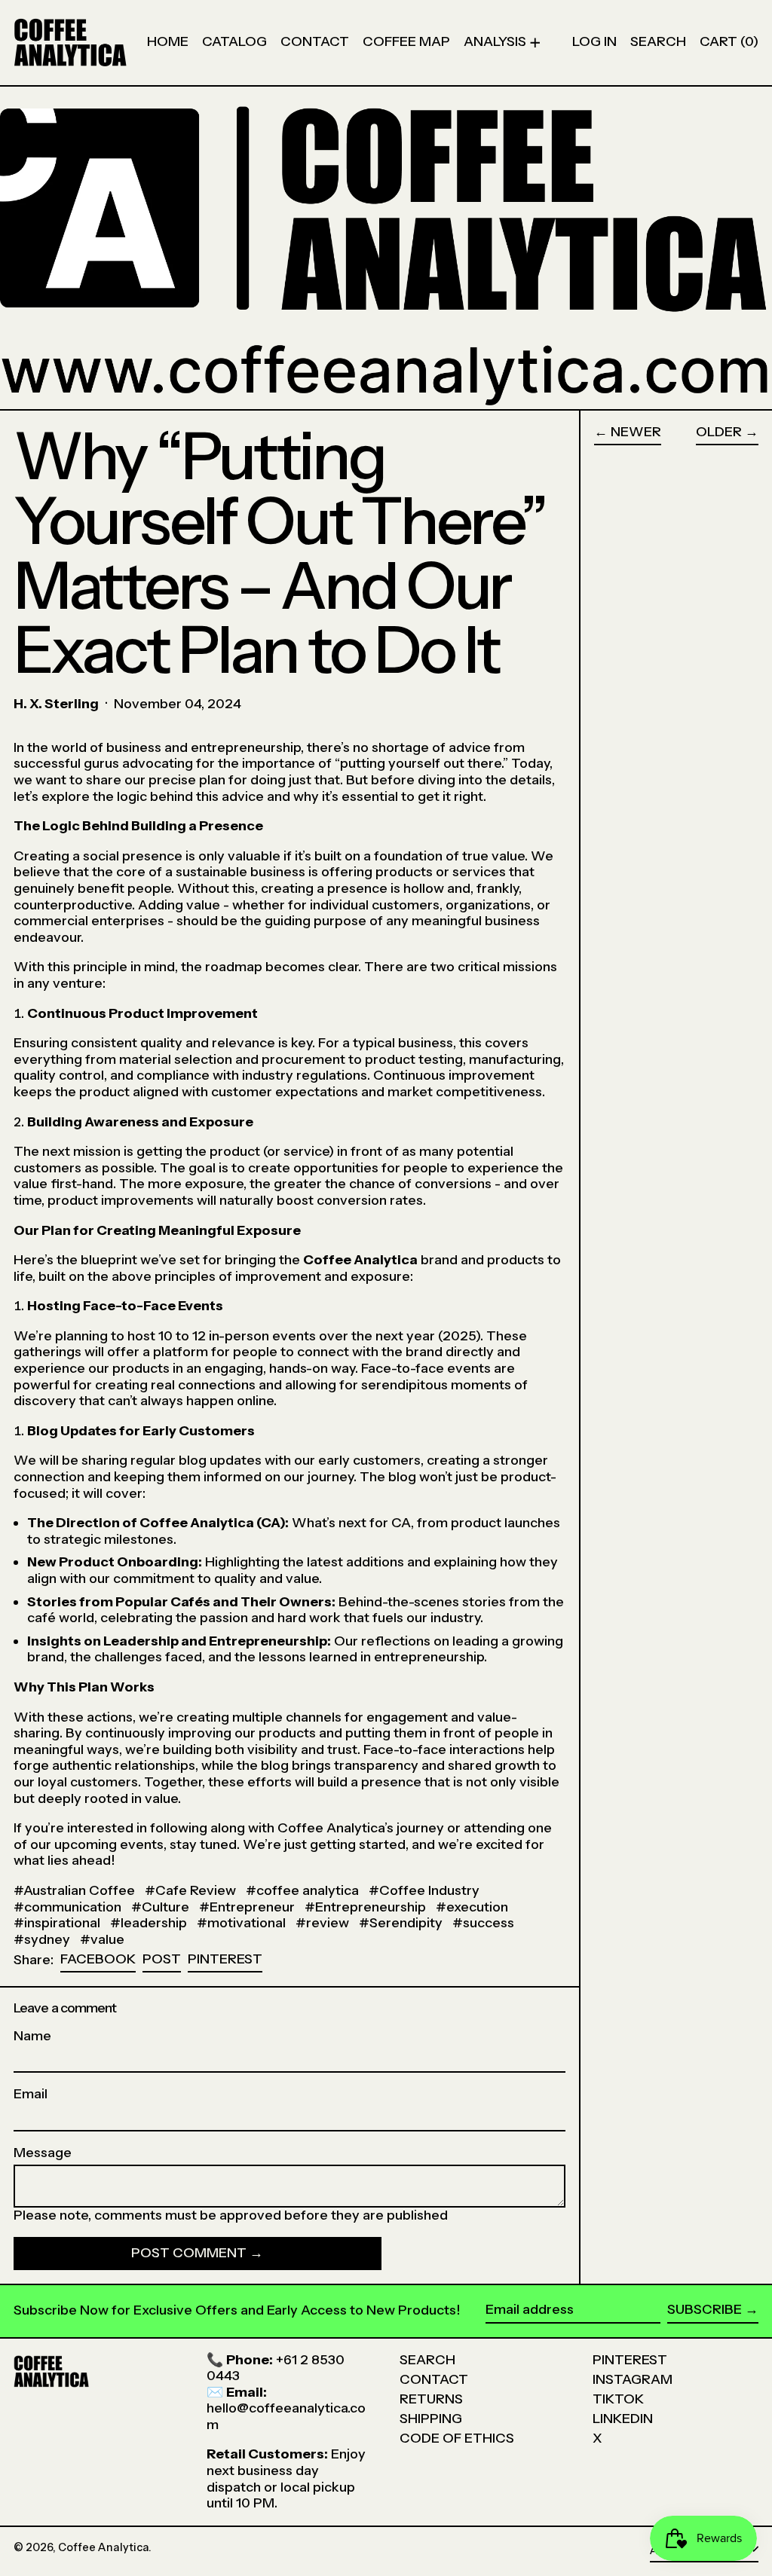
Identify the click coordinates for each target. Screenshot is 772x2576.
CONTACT (434, 2379)
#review (322, 1923)
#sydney (42, 1939)
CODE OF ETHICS (457, 2438)
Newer (636, 432)
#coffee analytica (302, 1890)
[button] (658, 43)
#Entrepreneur (247, 1907)
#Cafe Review (190, 1890)
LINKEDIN (623, 2419)
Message (43, 2153)
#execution (472, 1907)
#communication (67, 1907)
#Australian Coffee (74, 1890)
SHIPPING (431, 2419)
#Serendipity (401, 1923)
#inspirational (57, 1923)
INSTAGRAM (633, 2379)
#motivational (241, 1923)
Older (719, 432)
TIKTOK (618, 2399)
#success (483, 1923)
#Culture (160, 1907)
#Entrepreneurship (365, 1907)
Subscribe (705, 2309)
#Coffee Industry (424, 1890)
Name (32, 2036)
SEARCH (427, 2360)
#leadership (149, 1923)
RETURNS (431, 2399)
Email (31, 2094)
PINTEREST (630, 2360)
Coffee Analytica (103, 2547)
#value (102, 1939)
